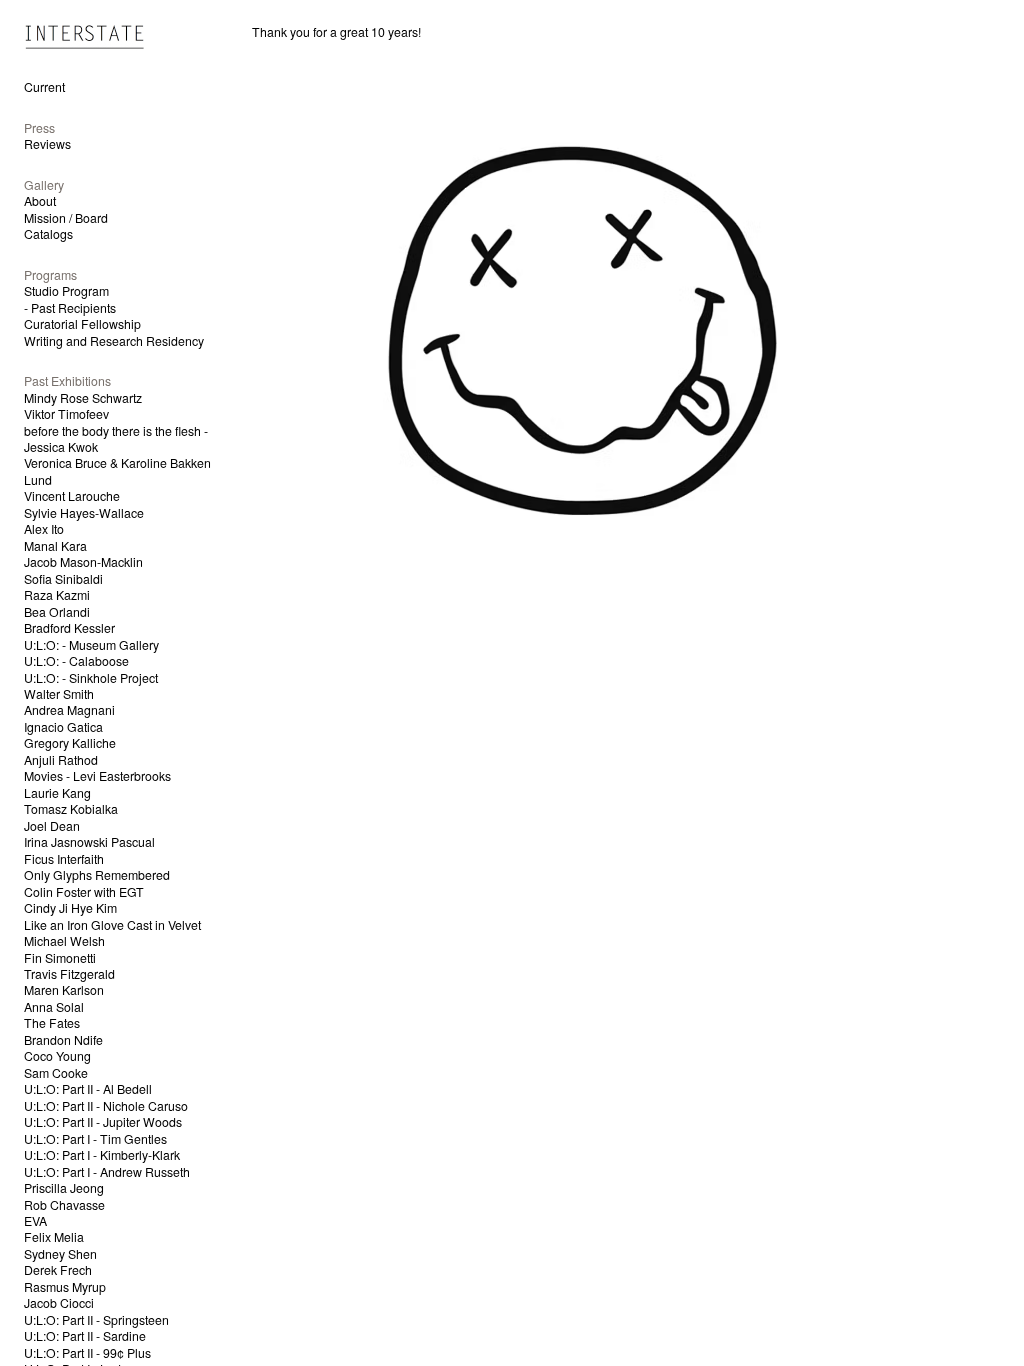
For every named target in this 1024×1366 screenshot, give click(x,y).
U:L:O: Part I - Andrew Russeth (107, 1172)
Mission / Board (66, 218)
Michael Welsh (64, 941)
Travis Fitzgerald (69, 974)
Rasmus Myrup (65, 1287)
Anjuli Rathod (61, 760)
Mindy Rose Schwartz (83, 398)
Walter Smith (59, 694)
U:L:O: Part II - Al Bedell (88, 1089)
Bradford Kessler (69, 628)
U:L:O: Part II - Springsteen (96, 1320)
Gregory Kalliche (70, 743)
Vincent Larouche (72, 496)
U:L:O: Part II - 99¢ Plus (87, 1353)
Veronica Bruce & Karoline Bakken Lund (117, 471)
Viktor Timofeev (66, 414)
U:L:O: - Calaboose (76, 661)
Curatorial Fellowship (82, 324)
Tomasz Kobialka (71, 809)
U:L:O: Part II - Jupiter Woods (103, 1122)
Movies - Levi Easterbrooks (97, 776)
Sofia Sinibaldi (63, 579)
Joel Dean (52, 826)
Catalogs (48, 234)
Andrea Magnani (69, 710)
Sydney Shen (60, 1254)
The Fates (52, 1023)
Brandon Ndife (63, 1040)
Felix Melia (54, 1237)
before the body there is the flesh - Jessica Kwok (116, 439)
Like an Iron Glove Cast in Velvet (112, 925)
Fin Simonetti (60, 958)
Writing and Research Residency (114, 341)
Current (44, 87)
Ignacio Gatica (63, 727)
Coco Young (57, 1056)
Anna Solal (54, 1007)
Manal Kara (55, 546)
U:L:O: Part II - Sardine (85, 1336)
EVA (35, 1221)
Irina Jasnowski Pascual (89, 842)
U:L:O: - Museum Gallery (91, 645)
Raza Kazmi (57, 595)
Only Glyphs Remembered (97, 875)
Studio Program (66, 291)
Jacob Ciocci (59, 1303)
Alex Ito (44, 529)
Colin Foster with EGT (84, 892)
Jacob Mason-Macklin (83, 562)
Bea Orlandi (57, 612)
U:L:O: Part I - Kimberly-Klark (102, 1155)
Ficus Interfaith (64, 859)
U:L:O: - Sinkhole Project (91, 678)
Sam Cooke (56, 1073)
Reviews (47, 144)
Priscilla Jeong (64, 1188)
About (40, 201)
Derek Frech (58, 1270)
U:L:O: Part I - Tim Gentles (95, 1139)
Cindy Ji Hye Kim (70, 908)
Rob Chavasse (64, 1205)
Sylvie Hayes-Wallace (84, 513)
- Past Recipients (70, 308)
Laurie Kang (57, 793)
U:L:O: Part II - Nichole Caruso (106, 1106)
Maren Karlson (64, 990)
